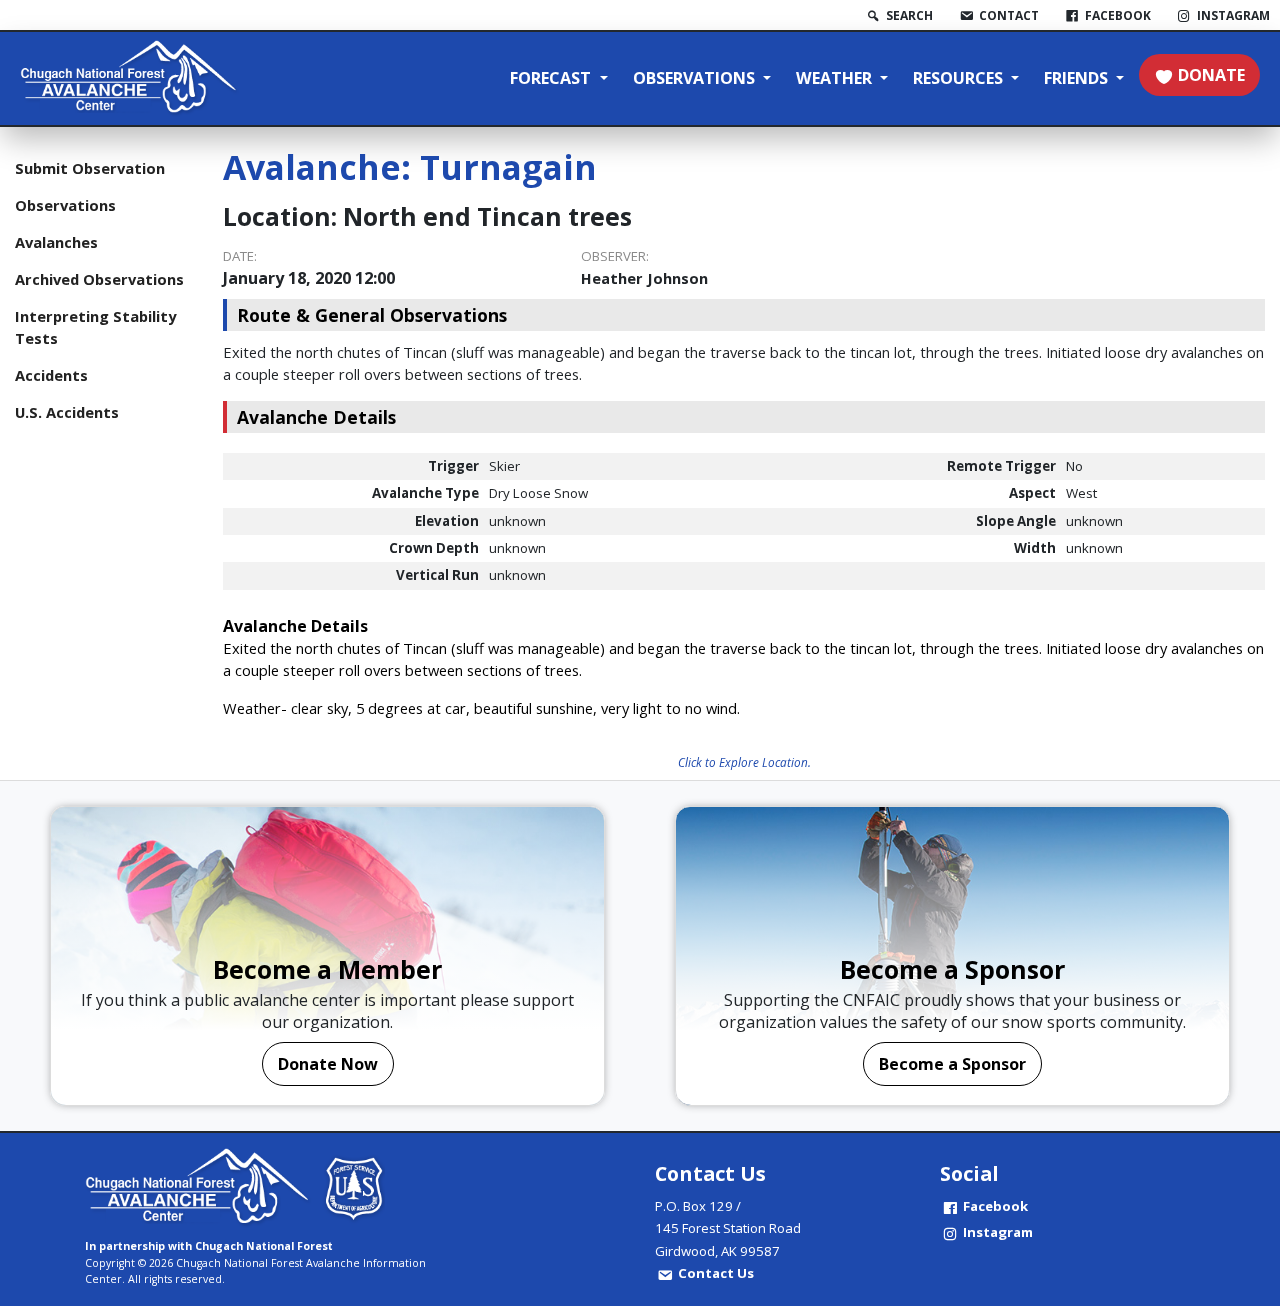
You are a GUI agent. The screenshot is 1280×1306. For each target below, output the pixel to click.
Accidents (51, 375)
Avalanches (56, 242)
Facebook (995, 1206)
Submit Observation (90, 168)
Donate (1211, 75)
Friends (1078, 78)
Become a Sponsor (952, 1064)
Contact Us (716, 1273)
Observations (696, 78)
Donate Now (328, 1064)
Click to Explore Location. (744, 762)
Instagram (998, 1232)
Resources (960, 78)
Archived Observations (99, 279)
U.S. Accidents (67, 412)
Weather (836, 78)
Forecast (552, 78)
